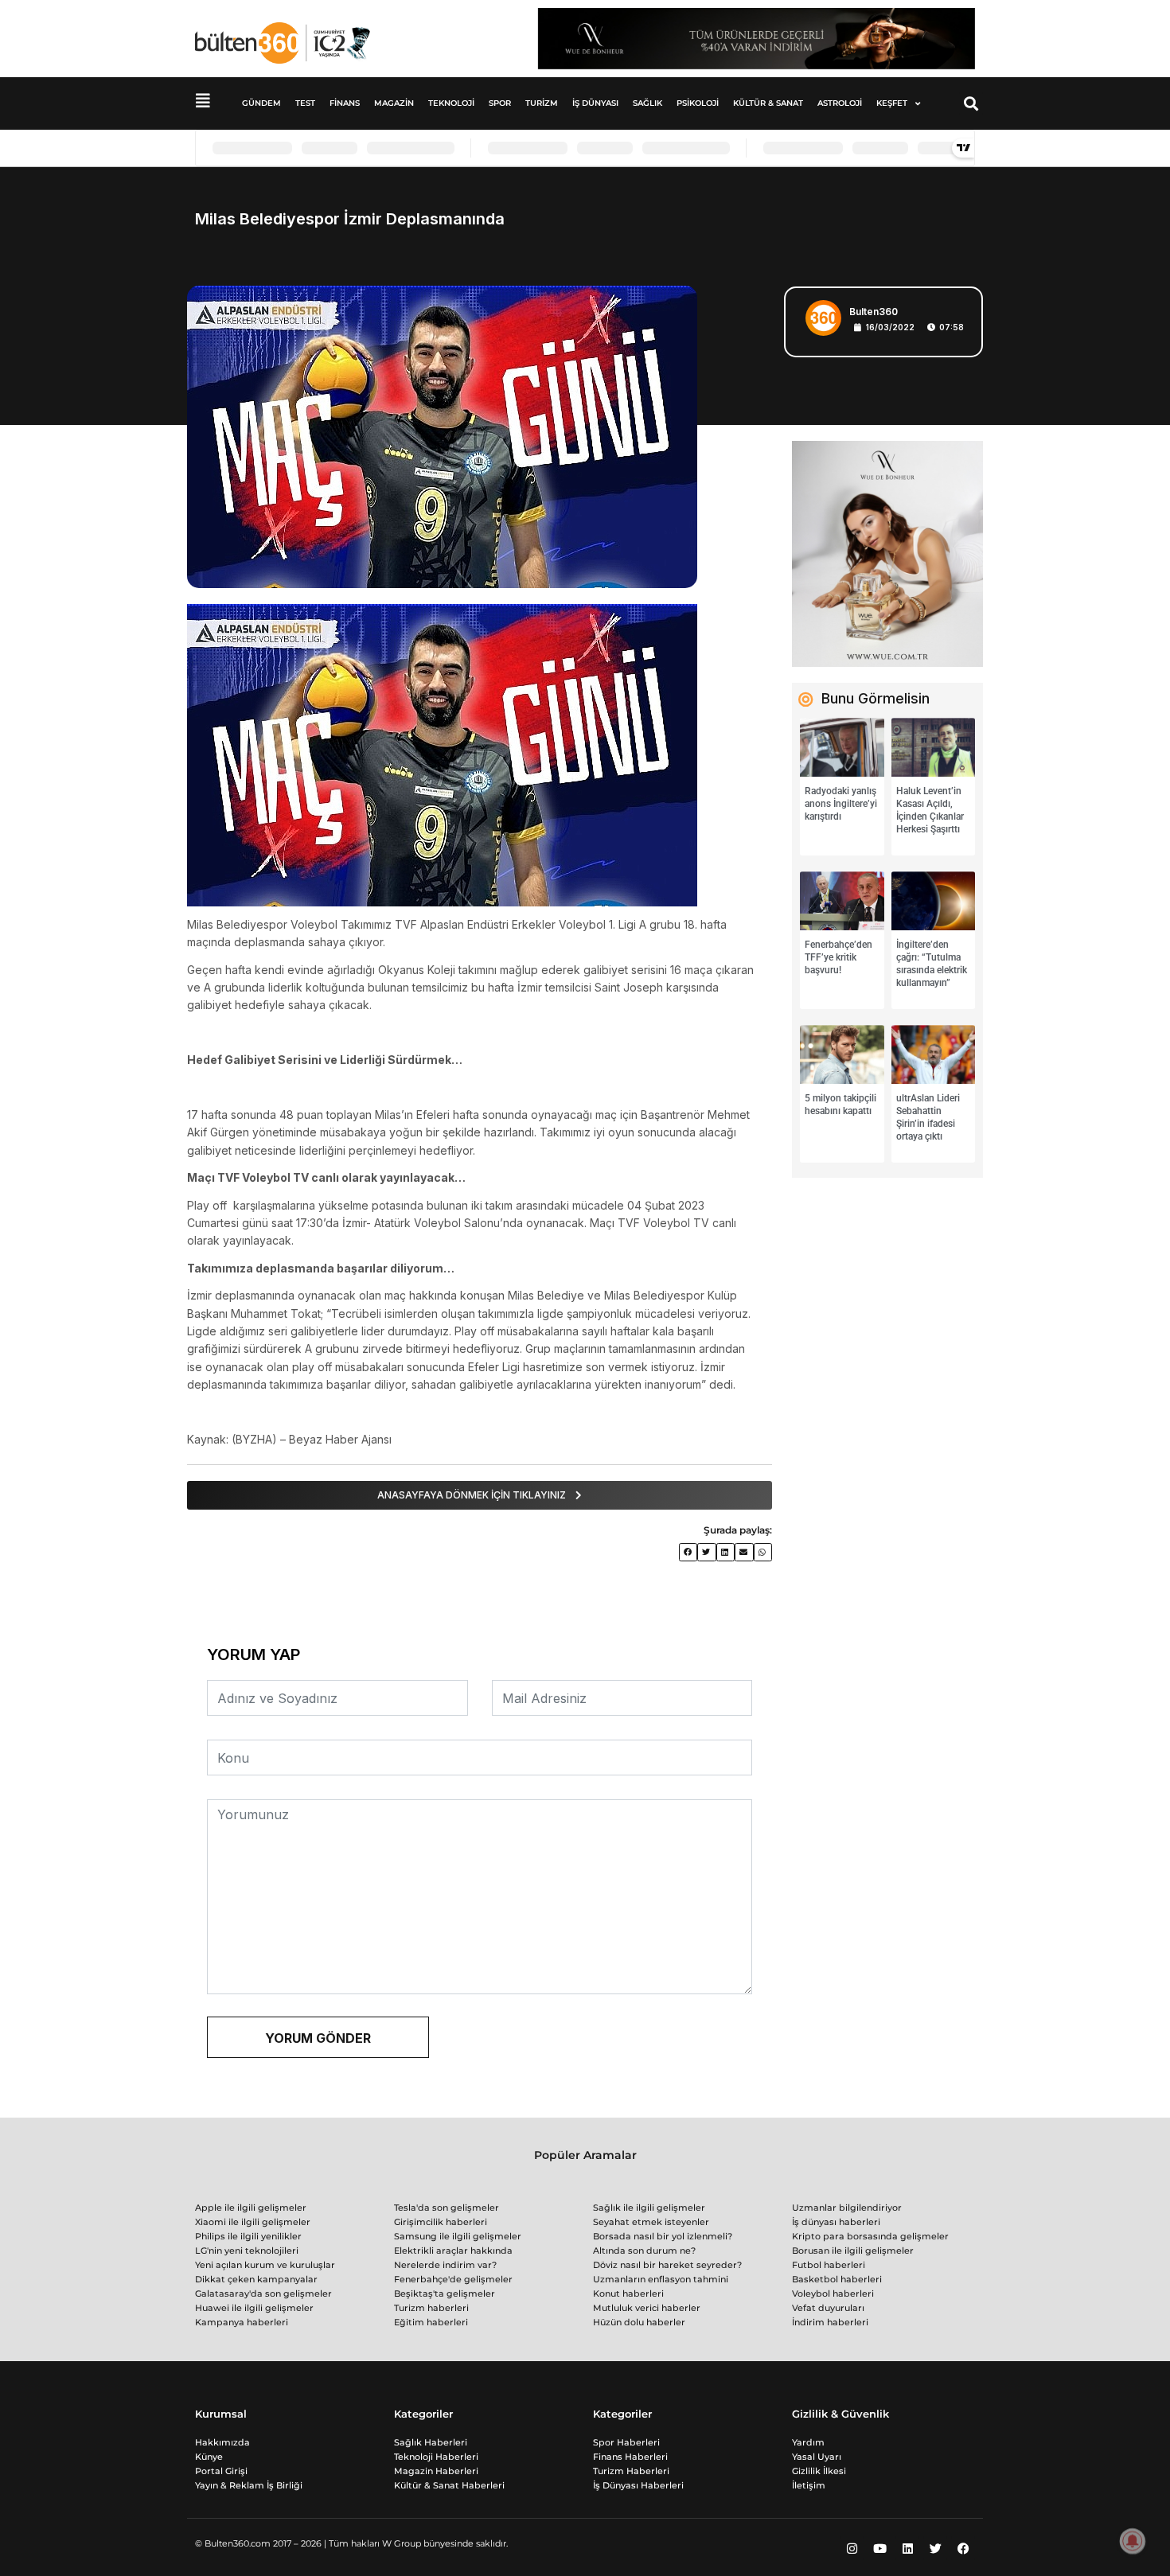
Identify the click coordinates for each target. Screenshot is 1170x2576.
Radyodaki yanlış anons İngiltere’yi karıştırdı (841, 804)
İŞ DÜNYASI (595, 103)
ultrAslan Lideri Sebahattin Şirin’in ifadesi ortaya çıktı (928, 1117)
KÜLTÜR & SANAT (768, 103)
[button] (971, 103)
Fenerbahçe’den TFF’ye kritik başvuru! (838, 957)
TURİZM (542, 103)
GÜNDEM (261, 103)
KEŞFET (892, 103)
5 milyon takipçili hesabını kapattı (840, 1105)
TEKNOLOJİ (451, 103)
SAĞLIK (647, 103)
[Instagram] (852, 2548)
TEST (305, 103)
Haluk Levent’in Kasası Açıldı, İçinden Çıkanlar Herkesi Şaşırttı (930, 810)
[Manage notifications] (1133, 2541)
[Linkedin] (907, 2548)
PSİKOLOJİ (698, 103)
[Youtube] (879, 2548)
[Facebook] (963, 2548)
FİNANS (345, 103)
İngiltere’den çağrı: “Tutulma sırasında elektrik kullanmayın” (932, 964)
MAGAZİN (394, 103)
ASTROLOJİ (840, 103)
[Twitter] (935, 2548)
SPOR (500, 103)
